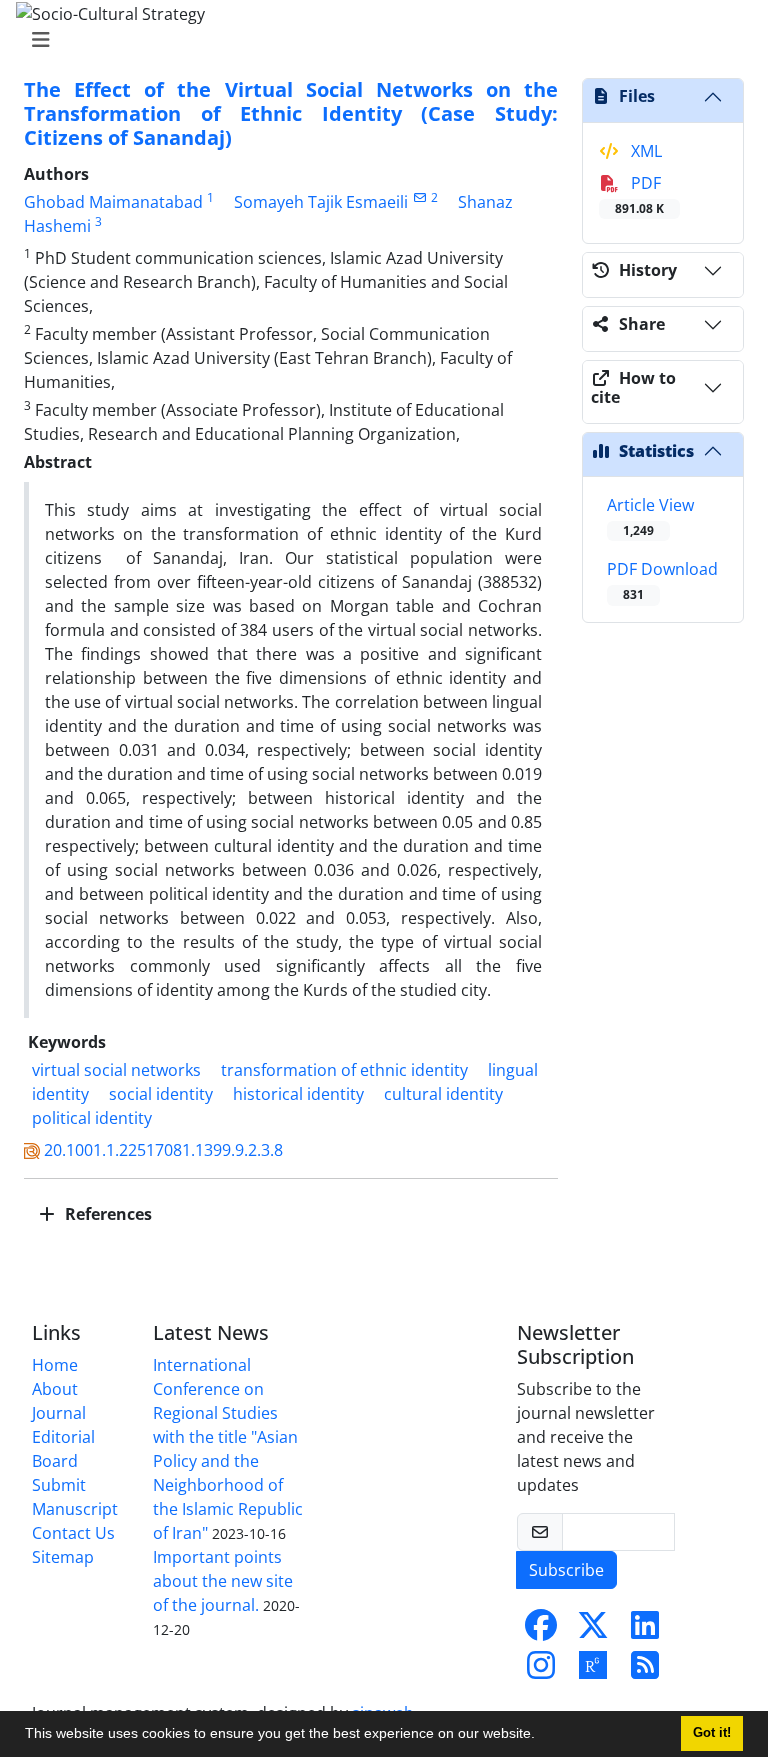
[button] (542, 1736)
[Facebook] (541, 1631)
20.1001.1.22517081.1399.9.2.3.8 (163, 1150)
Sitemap (63, 1557)
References (106, 1214)
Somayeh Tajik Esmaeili (321, 202)
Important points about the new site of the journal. (223, 1581)
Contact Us (73, 1533)
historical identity (298, 1094)
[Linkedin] (645, 1631)
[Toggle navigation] (378, 40)
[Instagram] (541, 1671)
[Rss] (645, 1671)
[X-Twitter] (593, 1631)
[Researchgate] (593, 1671)
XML (644, 151)
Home (55, 1365)
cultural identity (443, 1094)
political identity (92, 1118)
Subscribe (566, 1570)
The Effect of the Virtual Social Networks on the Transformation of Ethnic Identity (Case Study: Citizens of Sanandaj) (291, 113)
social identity (161, 1094)
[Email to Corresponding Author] (419, 197)
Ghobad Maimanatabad (113, 202)
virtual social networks (116, 1070)
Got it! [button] (712, 1733)
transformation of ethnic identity (344, 1070)
